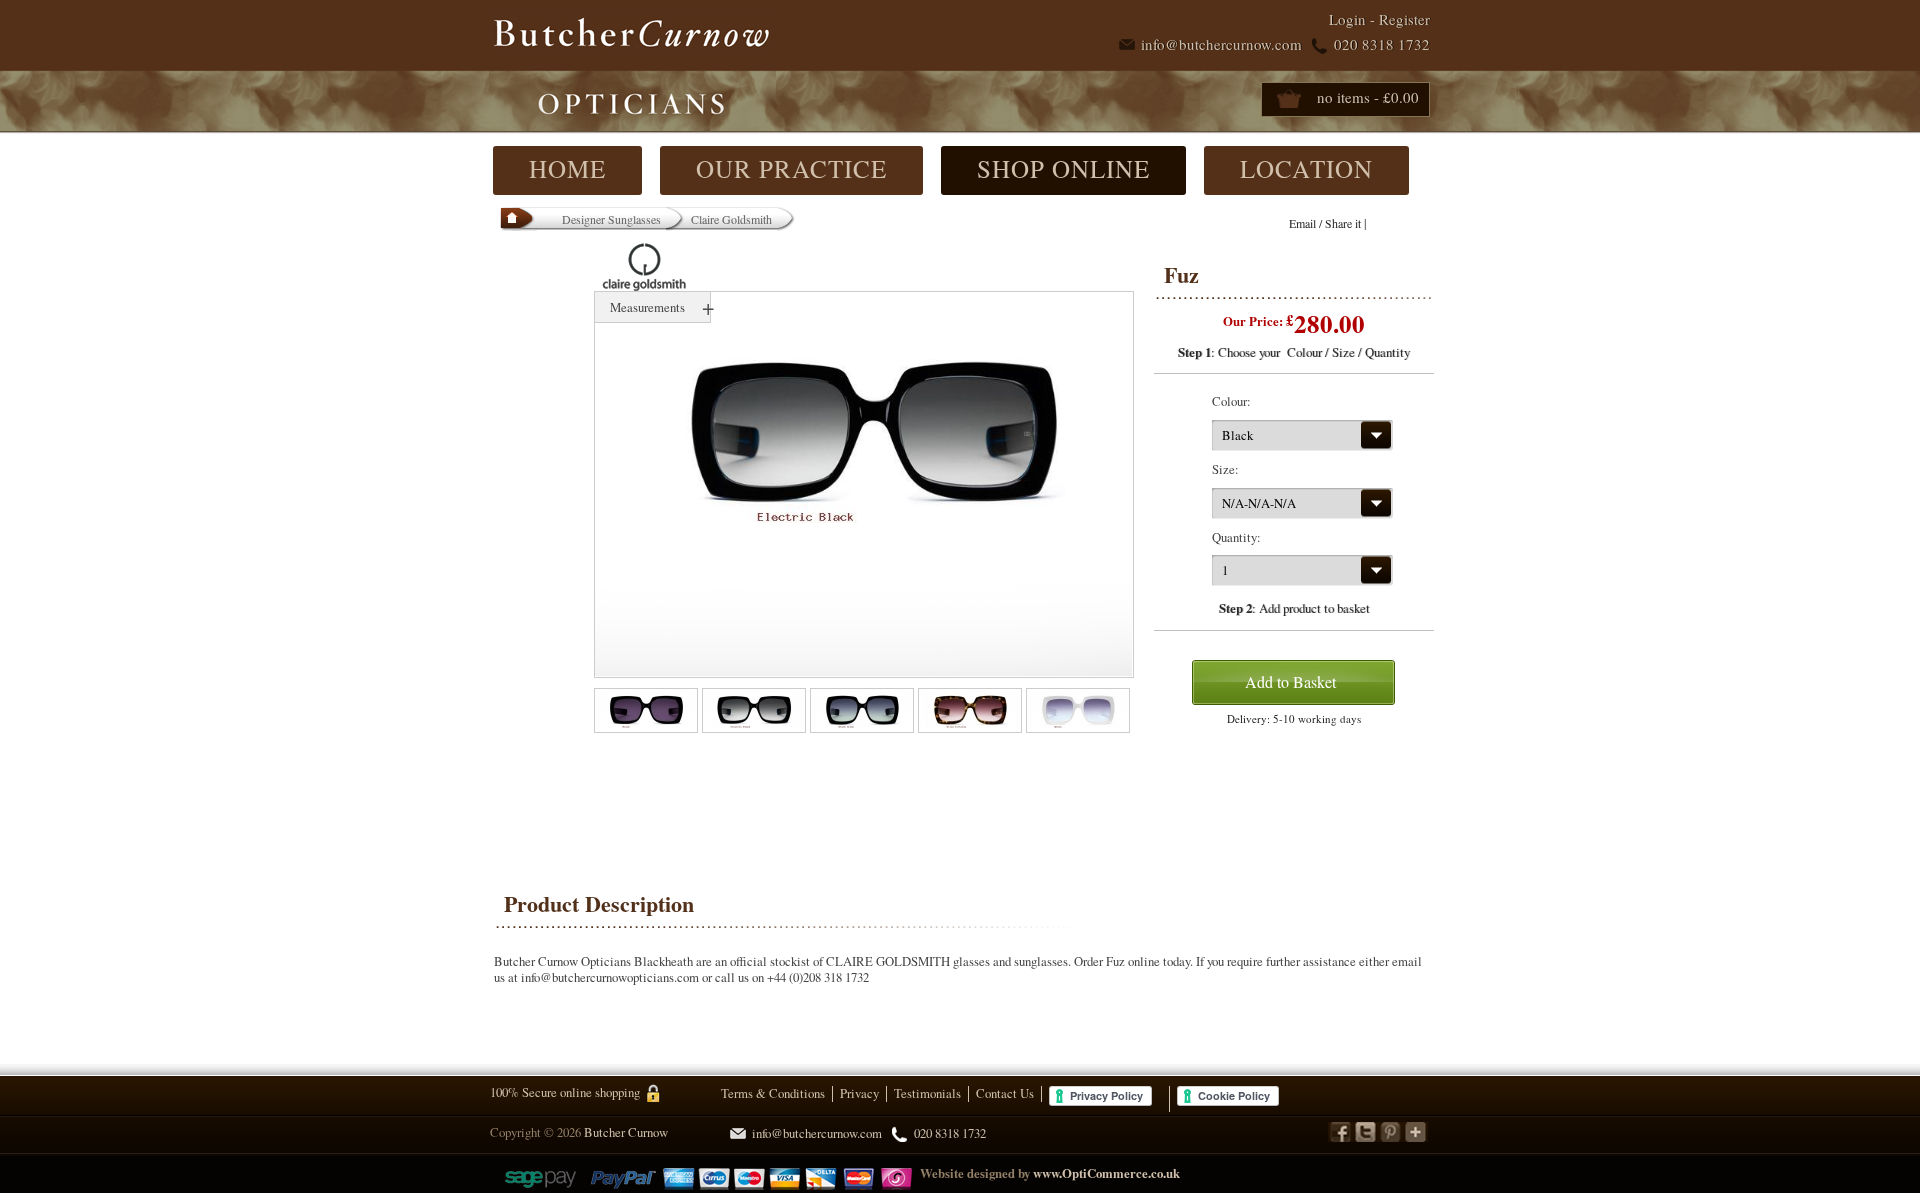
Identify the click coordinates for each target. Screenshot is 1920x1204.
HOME (567, 168)
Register (1404, 19)
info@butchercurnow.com (1221, 44)
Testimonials (927, 1093)
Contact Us (1005, 1093)
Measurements (647, 307)
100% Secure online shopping (565, 1092)
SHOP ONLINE (1063, 168)
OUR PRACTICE (791, 168)
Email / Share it (1325, 223)
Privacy (859, 1093)
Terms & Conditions (773, 1093)
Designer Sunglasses (611, 219)
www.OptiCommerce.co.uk (1106, 1173)
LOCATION (1306, 168)
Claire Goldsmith (731, 219)
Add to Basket (1290, 681)
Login (1347, 19)
